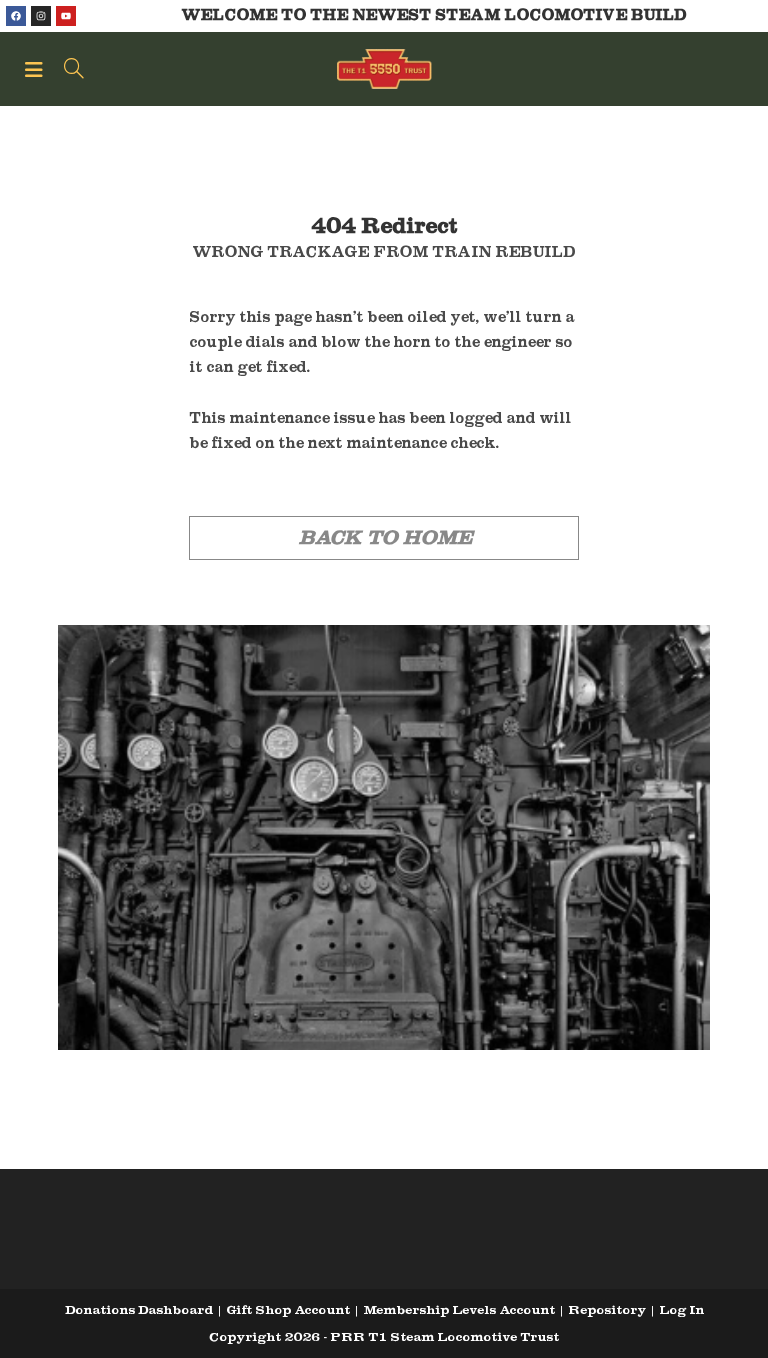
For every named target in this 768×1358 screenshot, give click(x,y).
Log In (681, 1309)
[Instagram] (41, 16)
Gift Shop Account (288, 1309)
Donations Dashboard (139, 1309)
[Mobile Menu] (37, 69)
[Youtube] (66, 16)
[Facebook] (16, 16)
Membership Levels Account (459, 1309)
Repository (607, 1309)
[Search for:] (67, 69)
